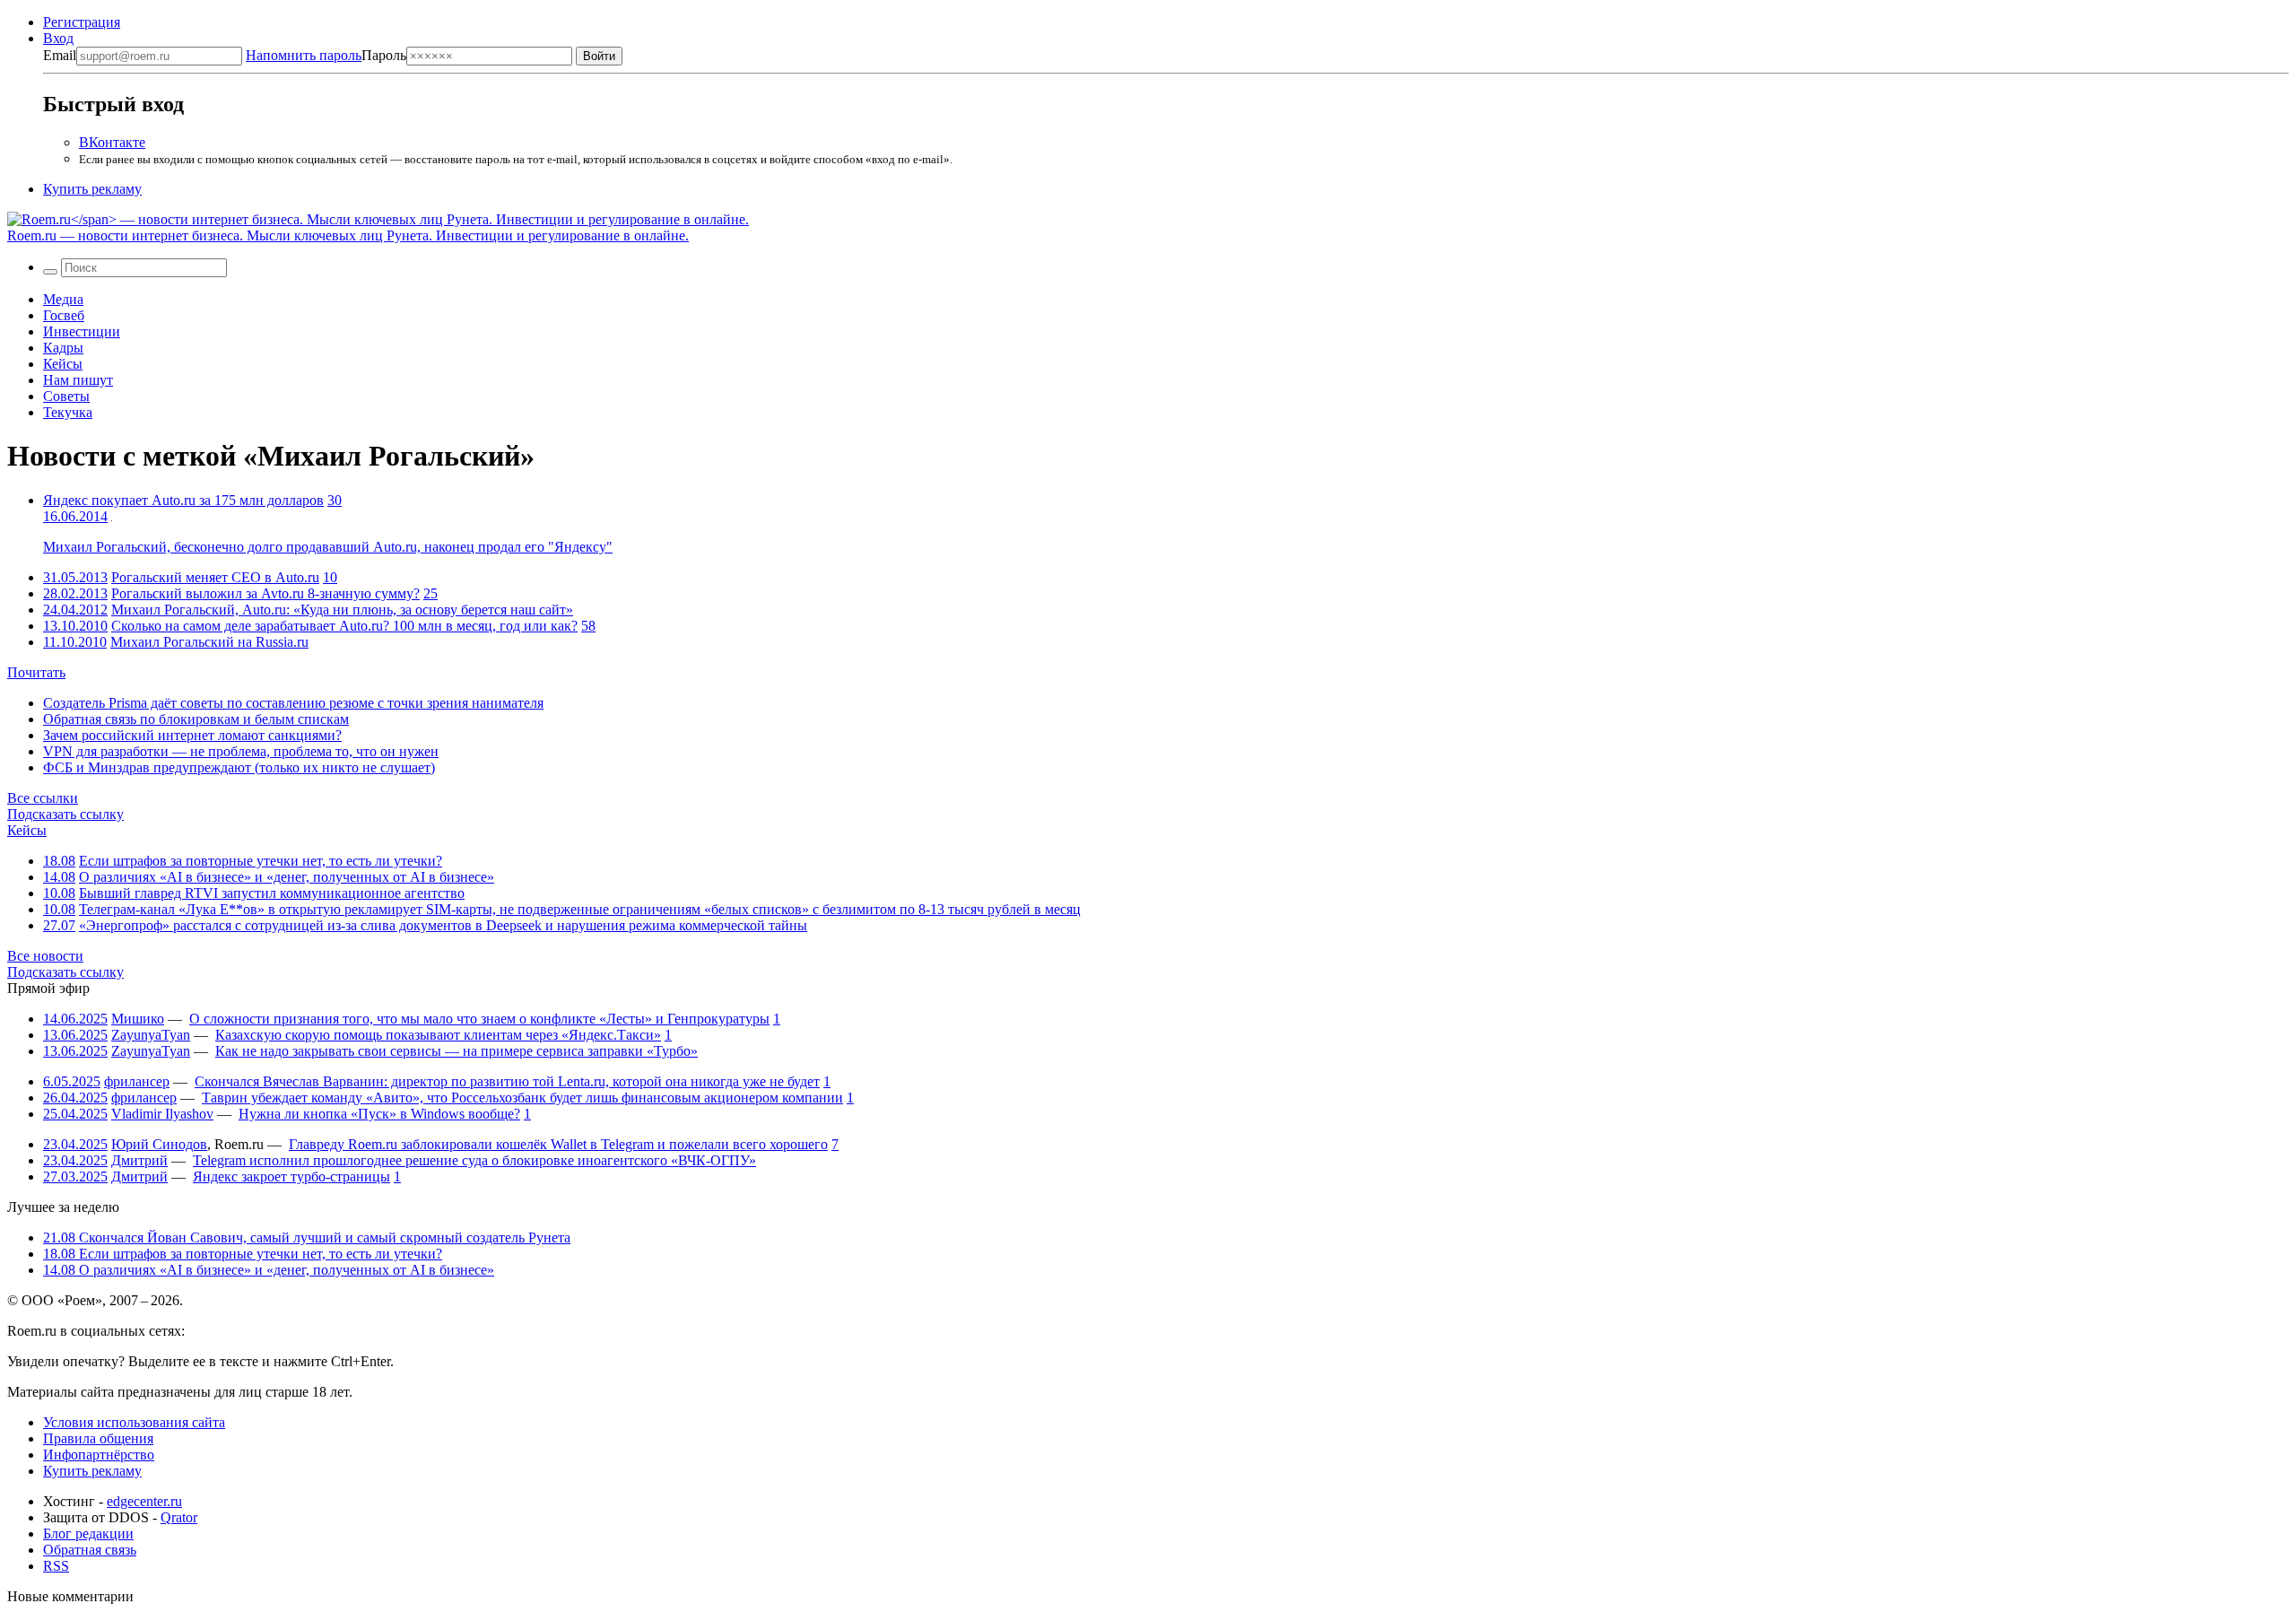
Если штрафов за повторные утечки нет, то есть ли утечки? (261, 861)
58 (588, 626)
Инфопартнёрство (99, 1455)
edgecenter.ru (144, 1501)
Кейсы (63, 364)
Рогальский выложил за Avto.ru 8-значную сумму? (265, 593)
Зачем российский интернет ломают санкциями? (192, 735)
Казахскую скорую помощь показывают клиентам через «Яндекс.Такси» (438, 1035)
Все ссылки (43, 798)
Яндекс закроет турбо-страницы (291, 1176)
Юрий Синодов (159, 1144)
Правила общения (98, 1438)
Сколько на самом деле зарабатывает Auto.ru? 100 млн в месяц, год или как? (344, 626)
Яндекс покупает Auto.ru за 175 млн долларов (183, 500)
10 (330, 577)
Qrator (179, 1517)
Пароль (326, 55)
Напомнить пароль (304, 55)
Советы (66, 396)
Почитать (36, 672)
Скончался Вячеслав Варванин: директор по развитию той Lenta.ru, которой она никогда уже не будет (507, 1081)
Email (60, 55)
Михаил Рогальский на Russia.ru (209, 642)
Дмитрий (139, 1160)
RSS (56, 1566)
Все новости (45, 956)
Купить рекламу (92, 189)
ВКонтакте (112, 142)
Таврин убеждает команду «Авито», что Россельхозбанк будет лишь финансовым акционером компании (522, 1098)
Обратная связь (90, 1550)
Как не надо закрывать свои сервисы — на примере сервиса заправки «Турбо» (457, 1051)
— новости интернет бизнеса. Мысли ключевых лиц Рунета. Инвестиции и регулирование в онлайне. (348, 235)
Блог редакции (88, 1534)
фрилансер (137, 1081)
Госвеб (64, 315)
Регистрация (82, 22)
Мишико (138, 1019)
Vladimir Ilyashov (162, 1114)
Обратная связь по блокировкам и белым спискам (196, 719)
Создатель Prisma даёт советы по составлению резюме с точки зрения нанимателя (293, 703)
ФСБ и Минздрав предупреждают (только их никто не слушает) (239, 767)
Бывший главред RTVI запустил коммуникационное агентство (272, 893)
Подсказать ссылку (65, 814)
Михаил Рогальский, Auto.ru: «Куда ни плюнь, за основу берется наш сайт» (342, 610)
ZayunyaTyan (151, 1035)
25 (430, 593)
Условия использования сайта (134, 1422)
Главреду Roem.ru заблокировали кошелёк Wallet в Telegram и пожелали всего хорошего (558, 1144)
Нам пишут (78, 380)
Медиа (63, 299)
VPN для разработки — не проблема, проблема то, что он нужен (241, 751)
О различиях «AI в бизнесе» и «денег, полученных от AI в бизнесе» (287, 877)
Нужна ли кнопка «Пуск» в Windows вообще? (379, 1114)
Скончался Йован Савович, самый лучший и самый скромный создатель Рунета (307, 1237)
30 (335, 500)
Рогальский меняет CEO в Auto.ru (215, 577)
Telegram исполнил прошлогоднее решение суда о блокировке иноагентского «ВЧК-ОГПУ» (474, 1160)
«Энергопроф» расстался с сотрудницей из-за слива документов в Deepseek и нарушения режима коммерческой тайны (443, 925)
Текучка (68, 412)
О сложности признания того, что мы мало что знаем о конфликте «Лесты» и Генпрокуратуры (479, 1019)
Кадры (63, 348)
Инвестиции (82, 331)
